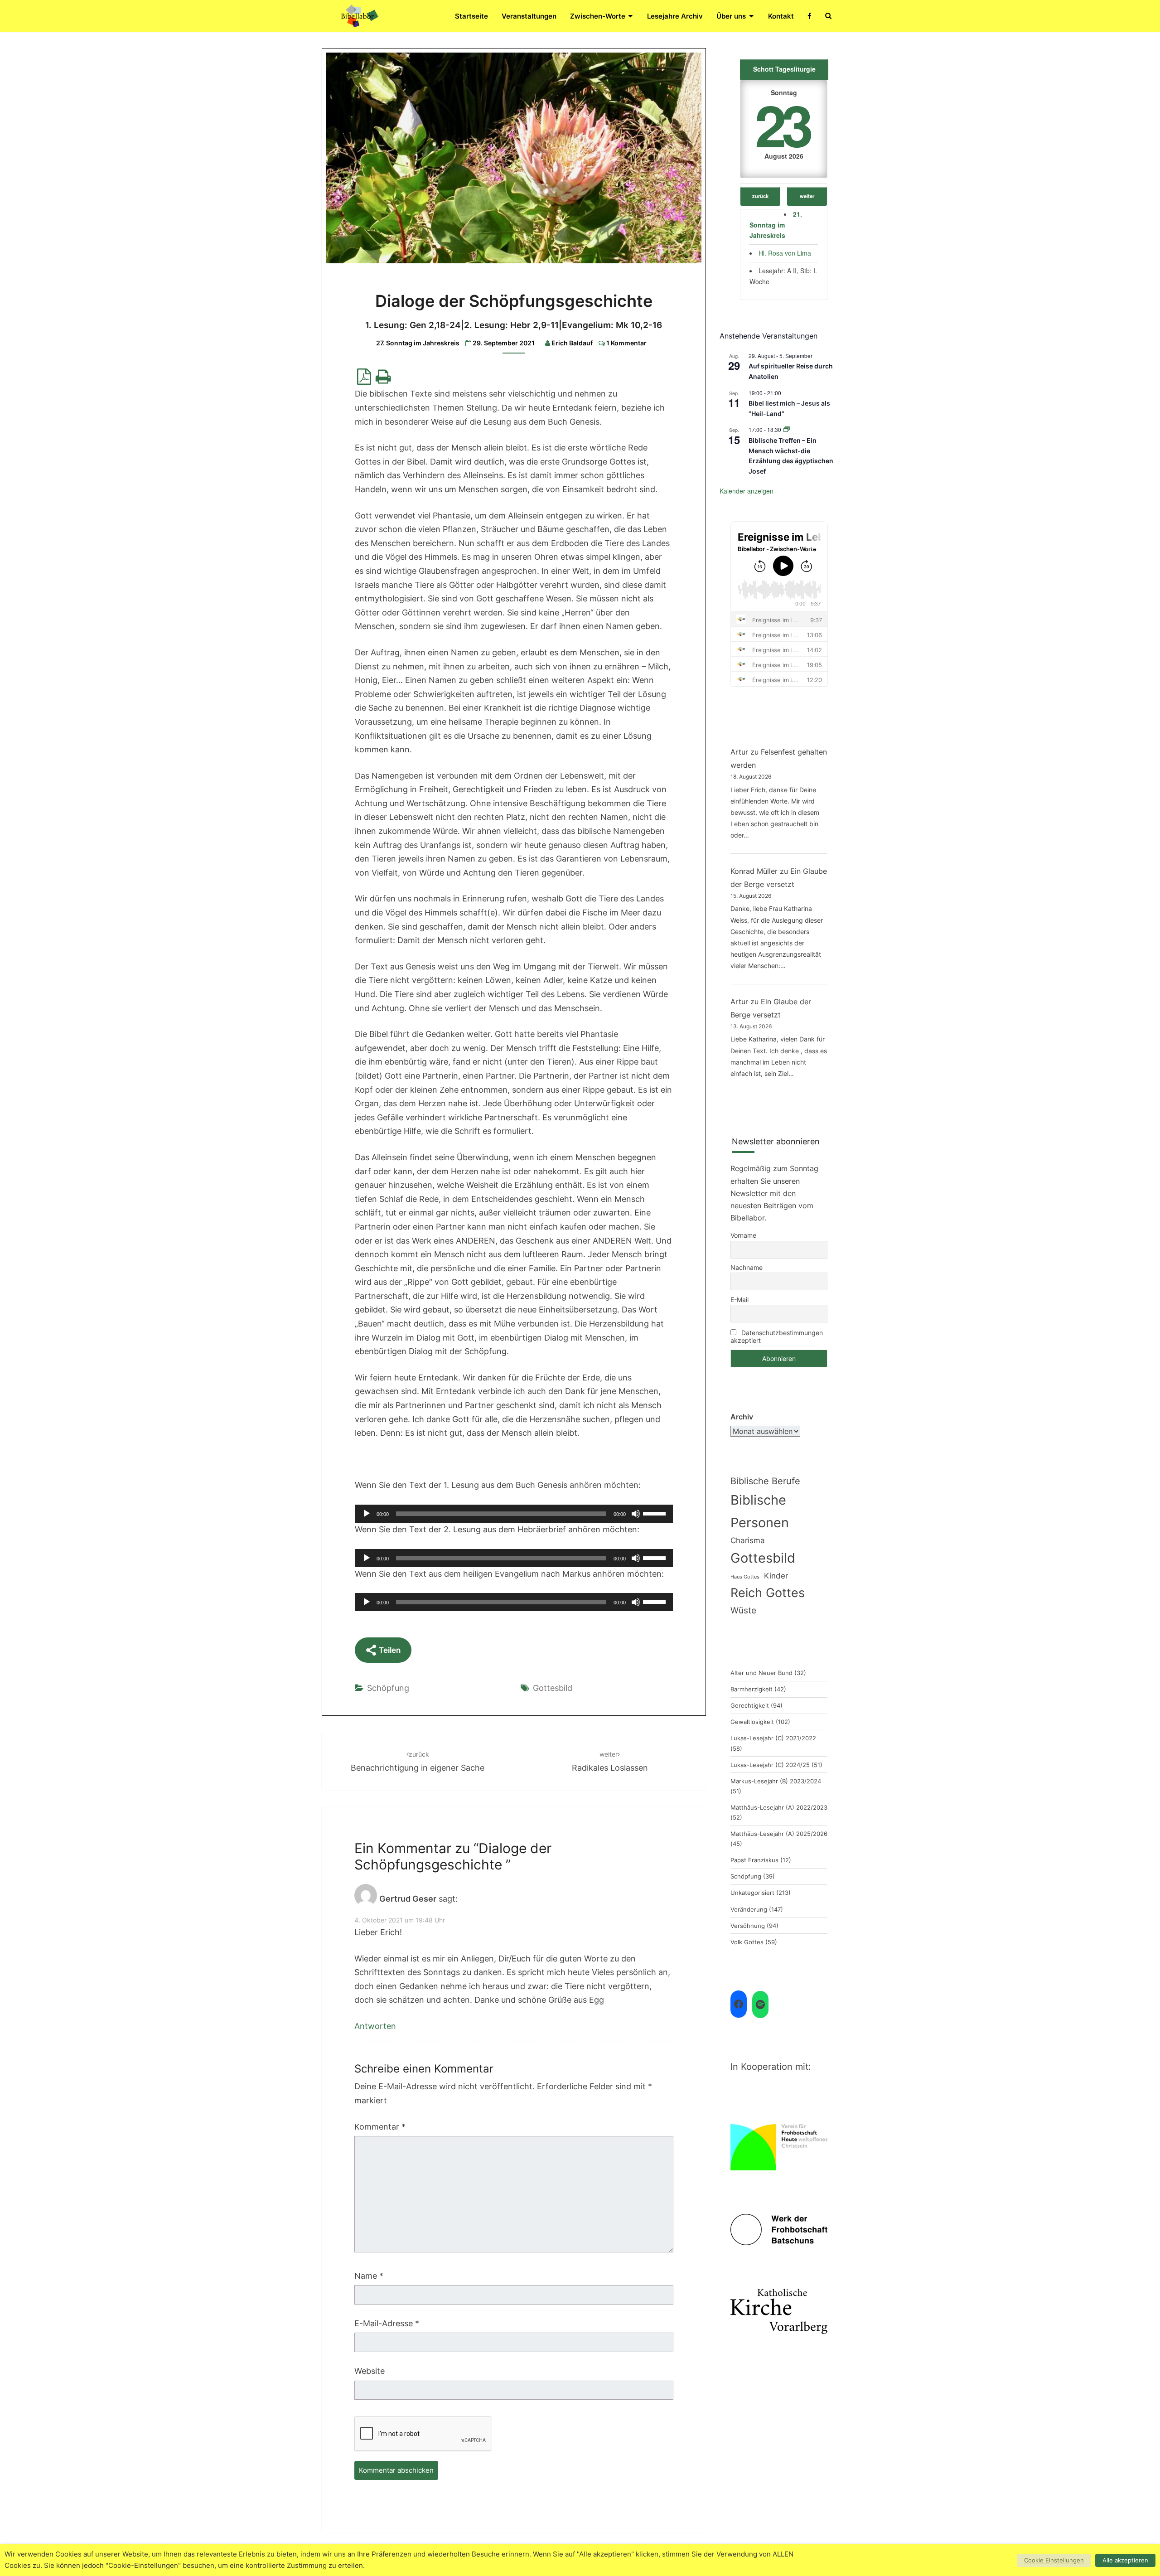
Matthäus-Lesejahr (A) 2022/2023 (779, 1807)
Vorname (743, 1235)
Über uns (731, 16)
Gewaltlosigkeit (752, 1722)
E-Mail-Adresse (387, 2323)
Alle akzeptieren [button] (1125, 2560)
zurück (760, 196)
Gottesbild (553, 1688)
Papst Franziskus (754, 1860)
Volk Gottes (747, 1942)
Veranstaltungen (529, 16)
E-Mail (739, 1300)
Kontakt (781, 16)
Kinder (776, 1576)
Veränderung (749, 1909)
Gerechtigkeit (750, 1705)
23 (782, 124)
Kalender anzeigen (747, 491)
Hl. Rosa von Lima (785, 253)
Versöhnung (748, 1926)
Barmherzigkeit (752, 1689)
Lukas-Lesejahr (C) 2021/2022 (773, 1738)
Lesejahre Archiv (675, 16)
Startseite (471, 16)
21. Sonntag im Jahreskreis (776, 225)
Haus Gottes (745, 1577)
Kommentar (380, 2127)
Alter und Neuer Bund (761, 1673)
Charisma (748, 1540)
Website (370, 2371)
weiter (807, 196)
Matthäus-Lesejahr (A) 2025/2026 (779, 1834)
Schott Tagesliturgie (784, 69)
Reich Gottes (768, 1593)
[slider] (656, 1513)
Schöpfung (388, 1688)
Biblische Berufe (765, 1481)
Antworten (375, 2026)
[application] (514, 1514)
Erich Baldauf (572, 343)
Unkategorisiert (752, 1893)
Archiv (742, 1417)
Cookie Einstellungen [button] (1054, 2560)
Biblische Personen (760, 1511)
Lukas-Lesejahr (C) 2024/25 (770, 1765)
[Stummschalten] (636, 1514)
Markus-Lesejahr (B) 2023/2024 (776, 1781)
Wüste (743, 1610)
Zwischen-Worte (598, 16)
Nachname (747, 1267)
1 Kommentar (626, 343)
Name (369, 2276)
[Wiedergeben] (367, 1514)
